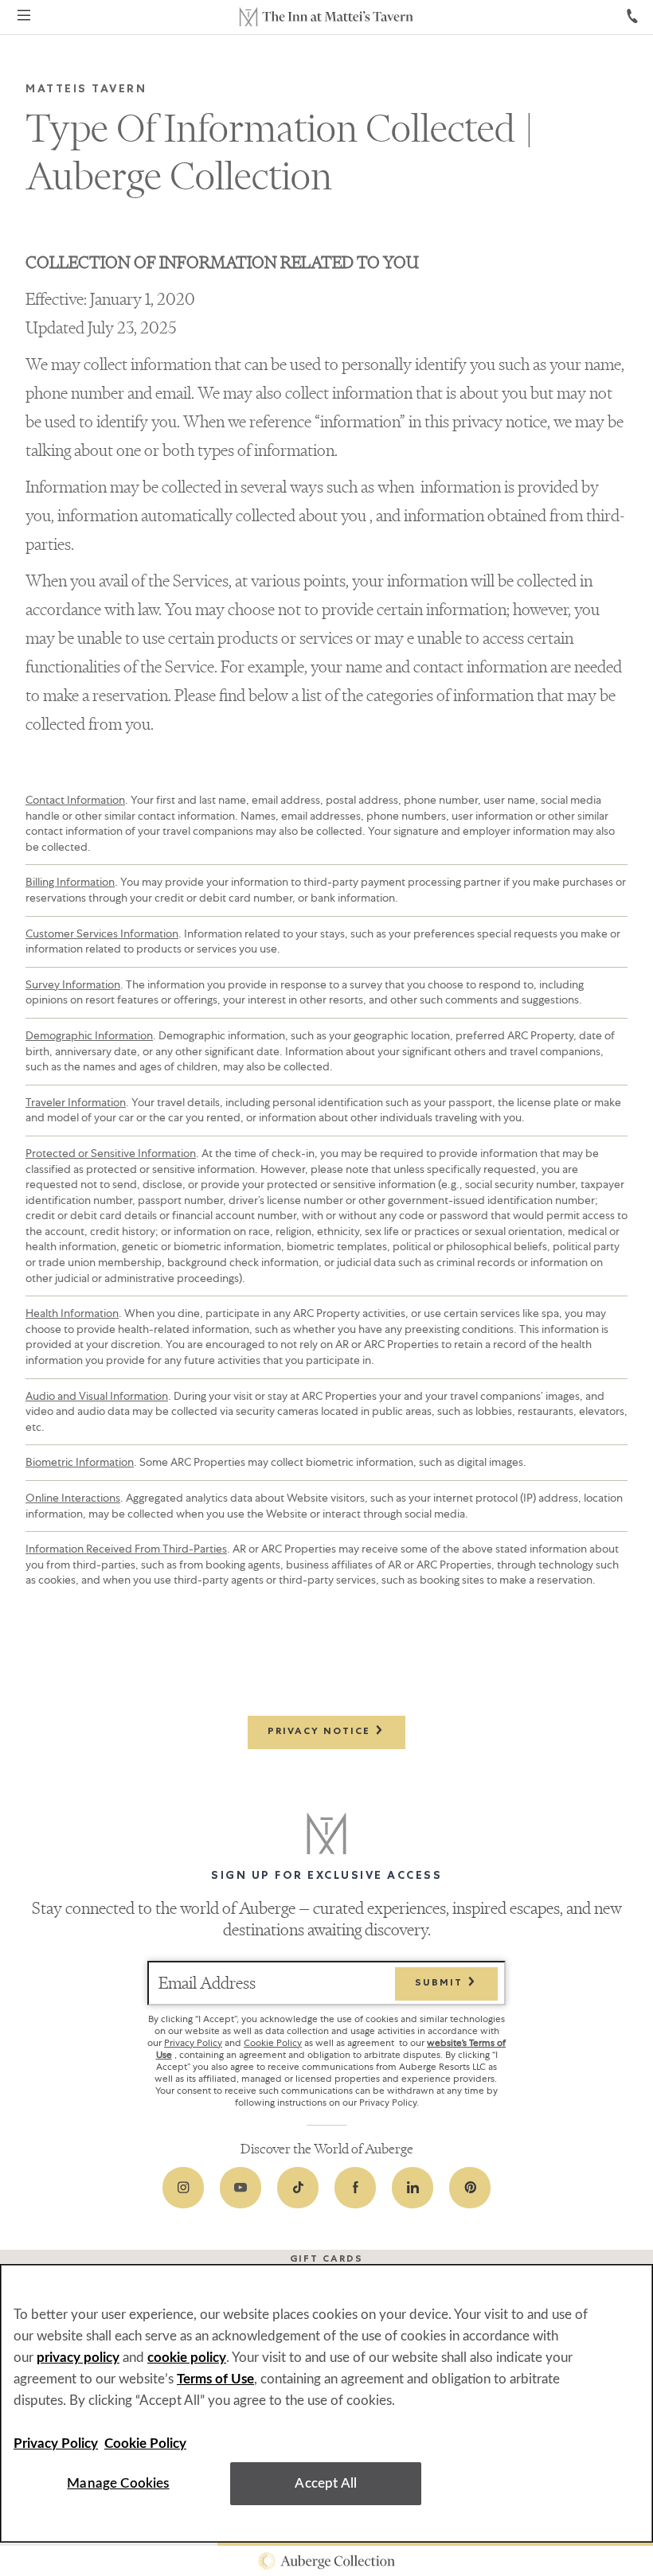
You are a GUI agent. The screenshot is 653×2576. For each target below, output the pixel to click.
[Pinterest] (470, 2188)
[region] (326, 2403)
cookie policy (187, 2358)
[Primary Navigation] (24, 18)
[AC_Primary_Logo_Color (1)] (326, 2561)
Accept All (326, 2483)
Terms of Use (215, 2379)
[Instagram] (183, 2188)
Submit (441, 1984)
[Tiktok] (298, 2188)
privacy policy (78, 2358)
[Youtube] (240, 2188)
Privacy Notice (321, 1732)
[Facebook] (355, 2188)
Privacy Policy (193, 2043)
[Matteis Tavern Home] (327, 17)
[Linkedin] (413, 2188)
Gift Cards (326, 2260)
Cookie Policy (273, 2043)
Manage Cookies (118, 2483)
